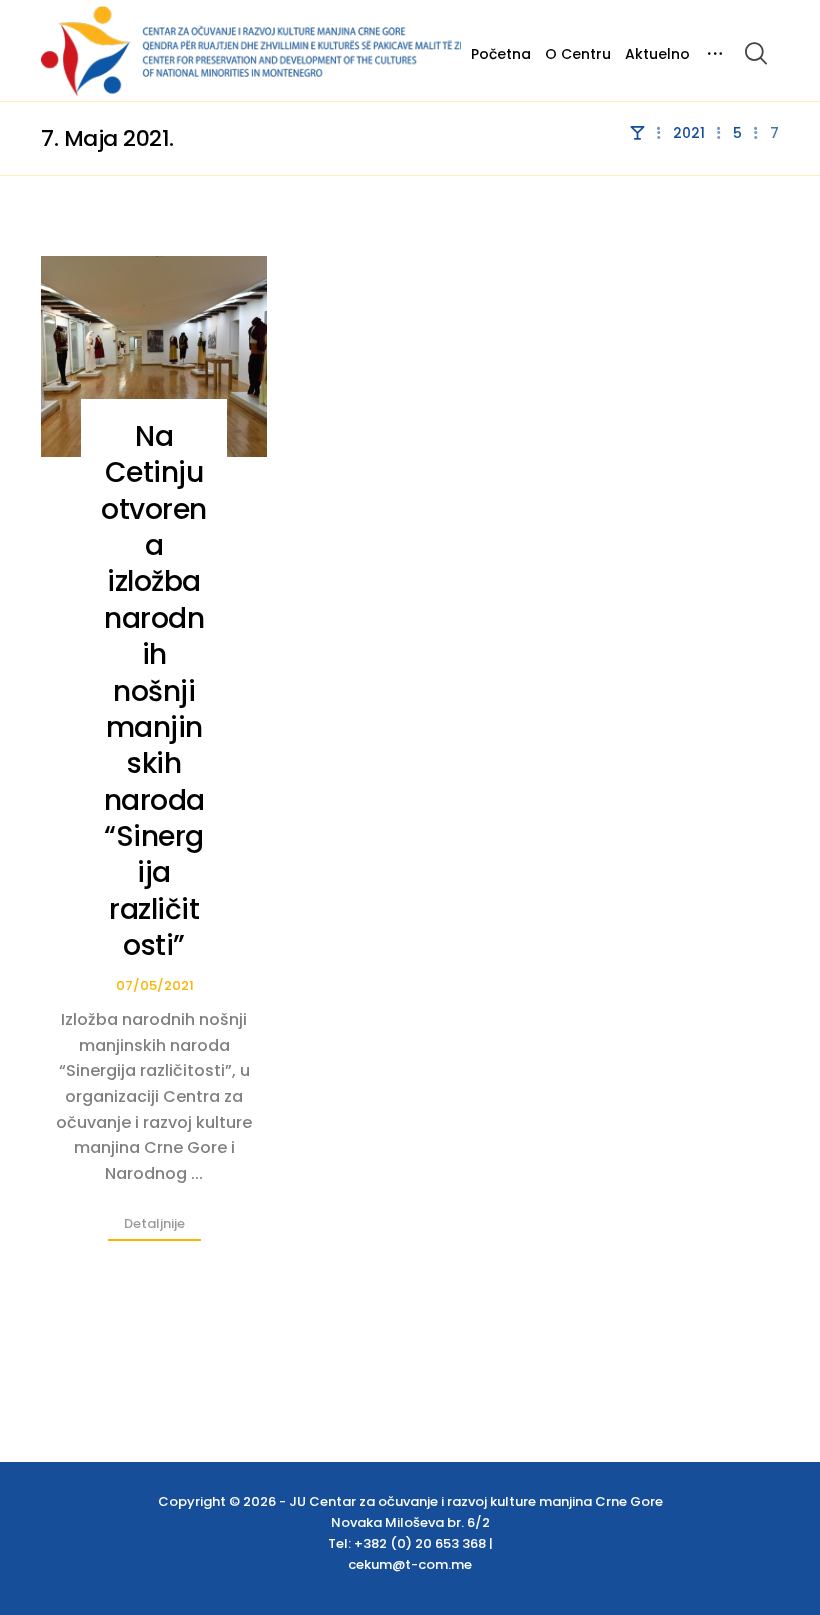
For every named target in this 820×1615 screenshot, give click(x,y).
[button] (756, 53)
